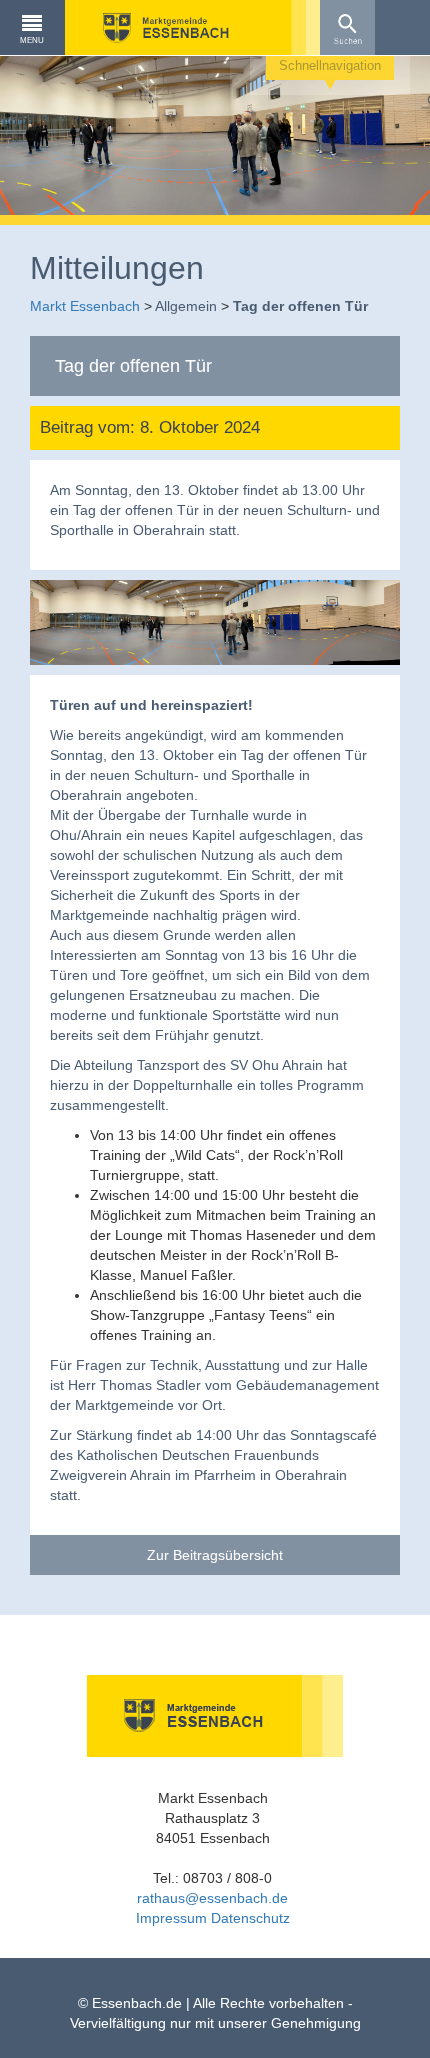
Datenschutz (250, 1918)
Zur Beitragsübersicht (215, 1555)
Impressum (171, 1918)
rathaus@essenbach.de (212, 1898)
